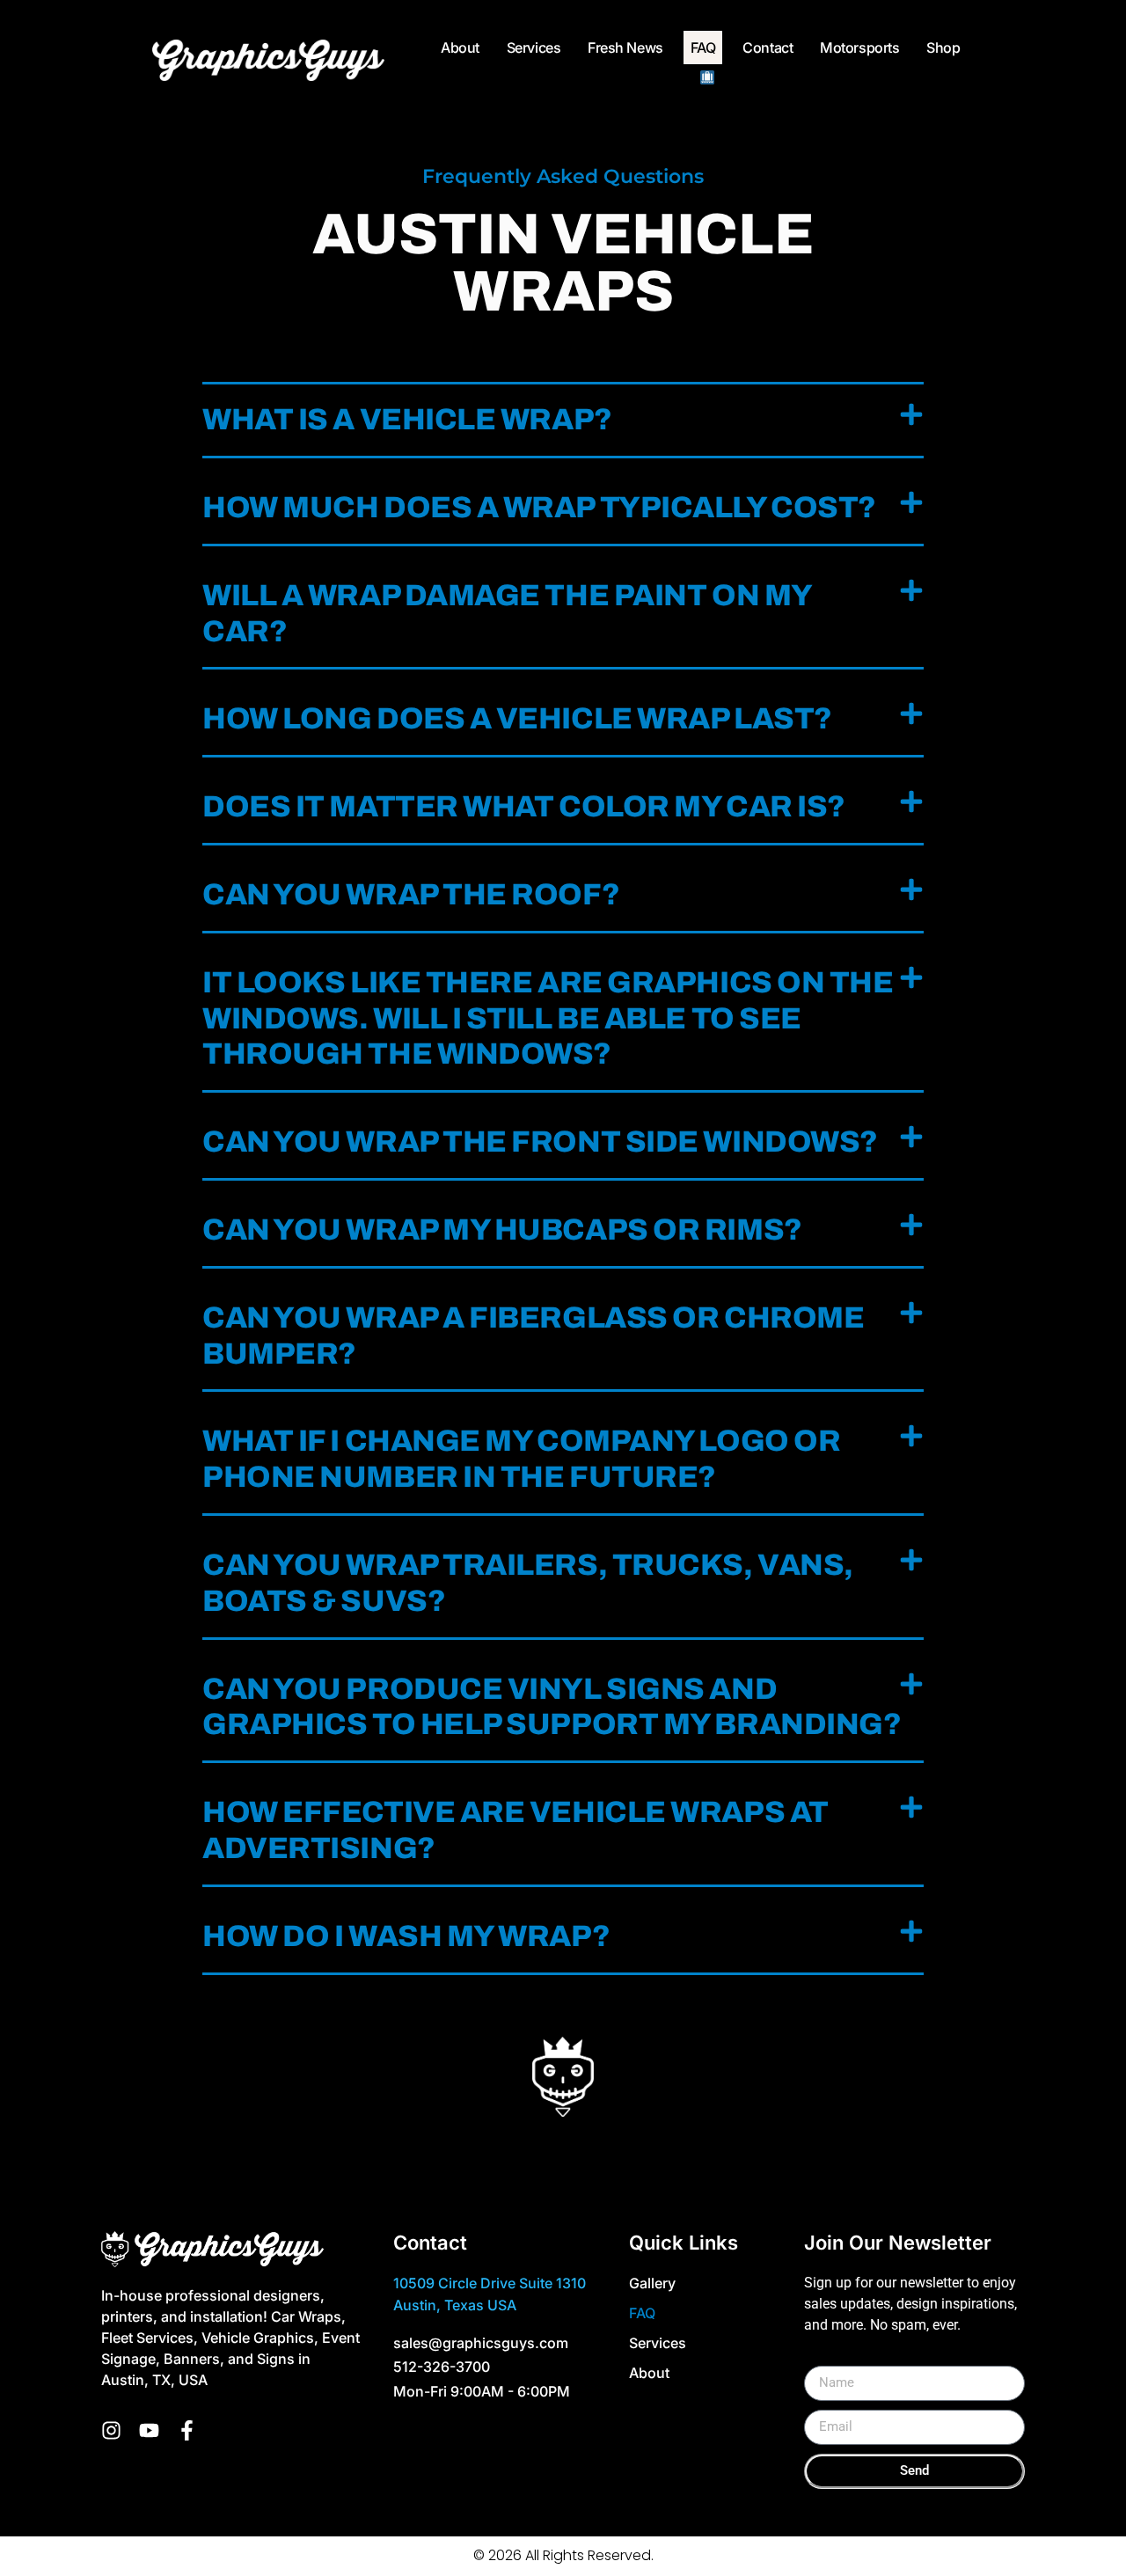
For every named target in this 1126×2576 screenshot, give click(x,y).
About (460, 48)
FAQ (703, 48)
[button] (563, 421)
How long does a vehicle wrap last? (517, 718)
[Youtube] (149, 2430)
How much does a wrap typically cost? (539, 507)
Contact (768, 48)
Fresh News (625, 48)
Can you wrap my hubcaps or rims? (502, 1229)
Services (534, 48)
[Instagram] (111, 2430)
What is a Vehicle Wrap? (407, 419)
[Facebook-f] (187, 2430)
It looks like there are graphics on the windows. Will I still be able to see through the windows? (548, 1018)
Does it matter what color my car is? (524, 806)
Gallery (652, 2283)
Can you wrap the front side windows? (540, 1142)
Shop (943, 48)
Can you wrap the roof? (411, 894)
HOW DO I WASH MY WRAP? (406, 1936)
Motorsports (859, 48)
